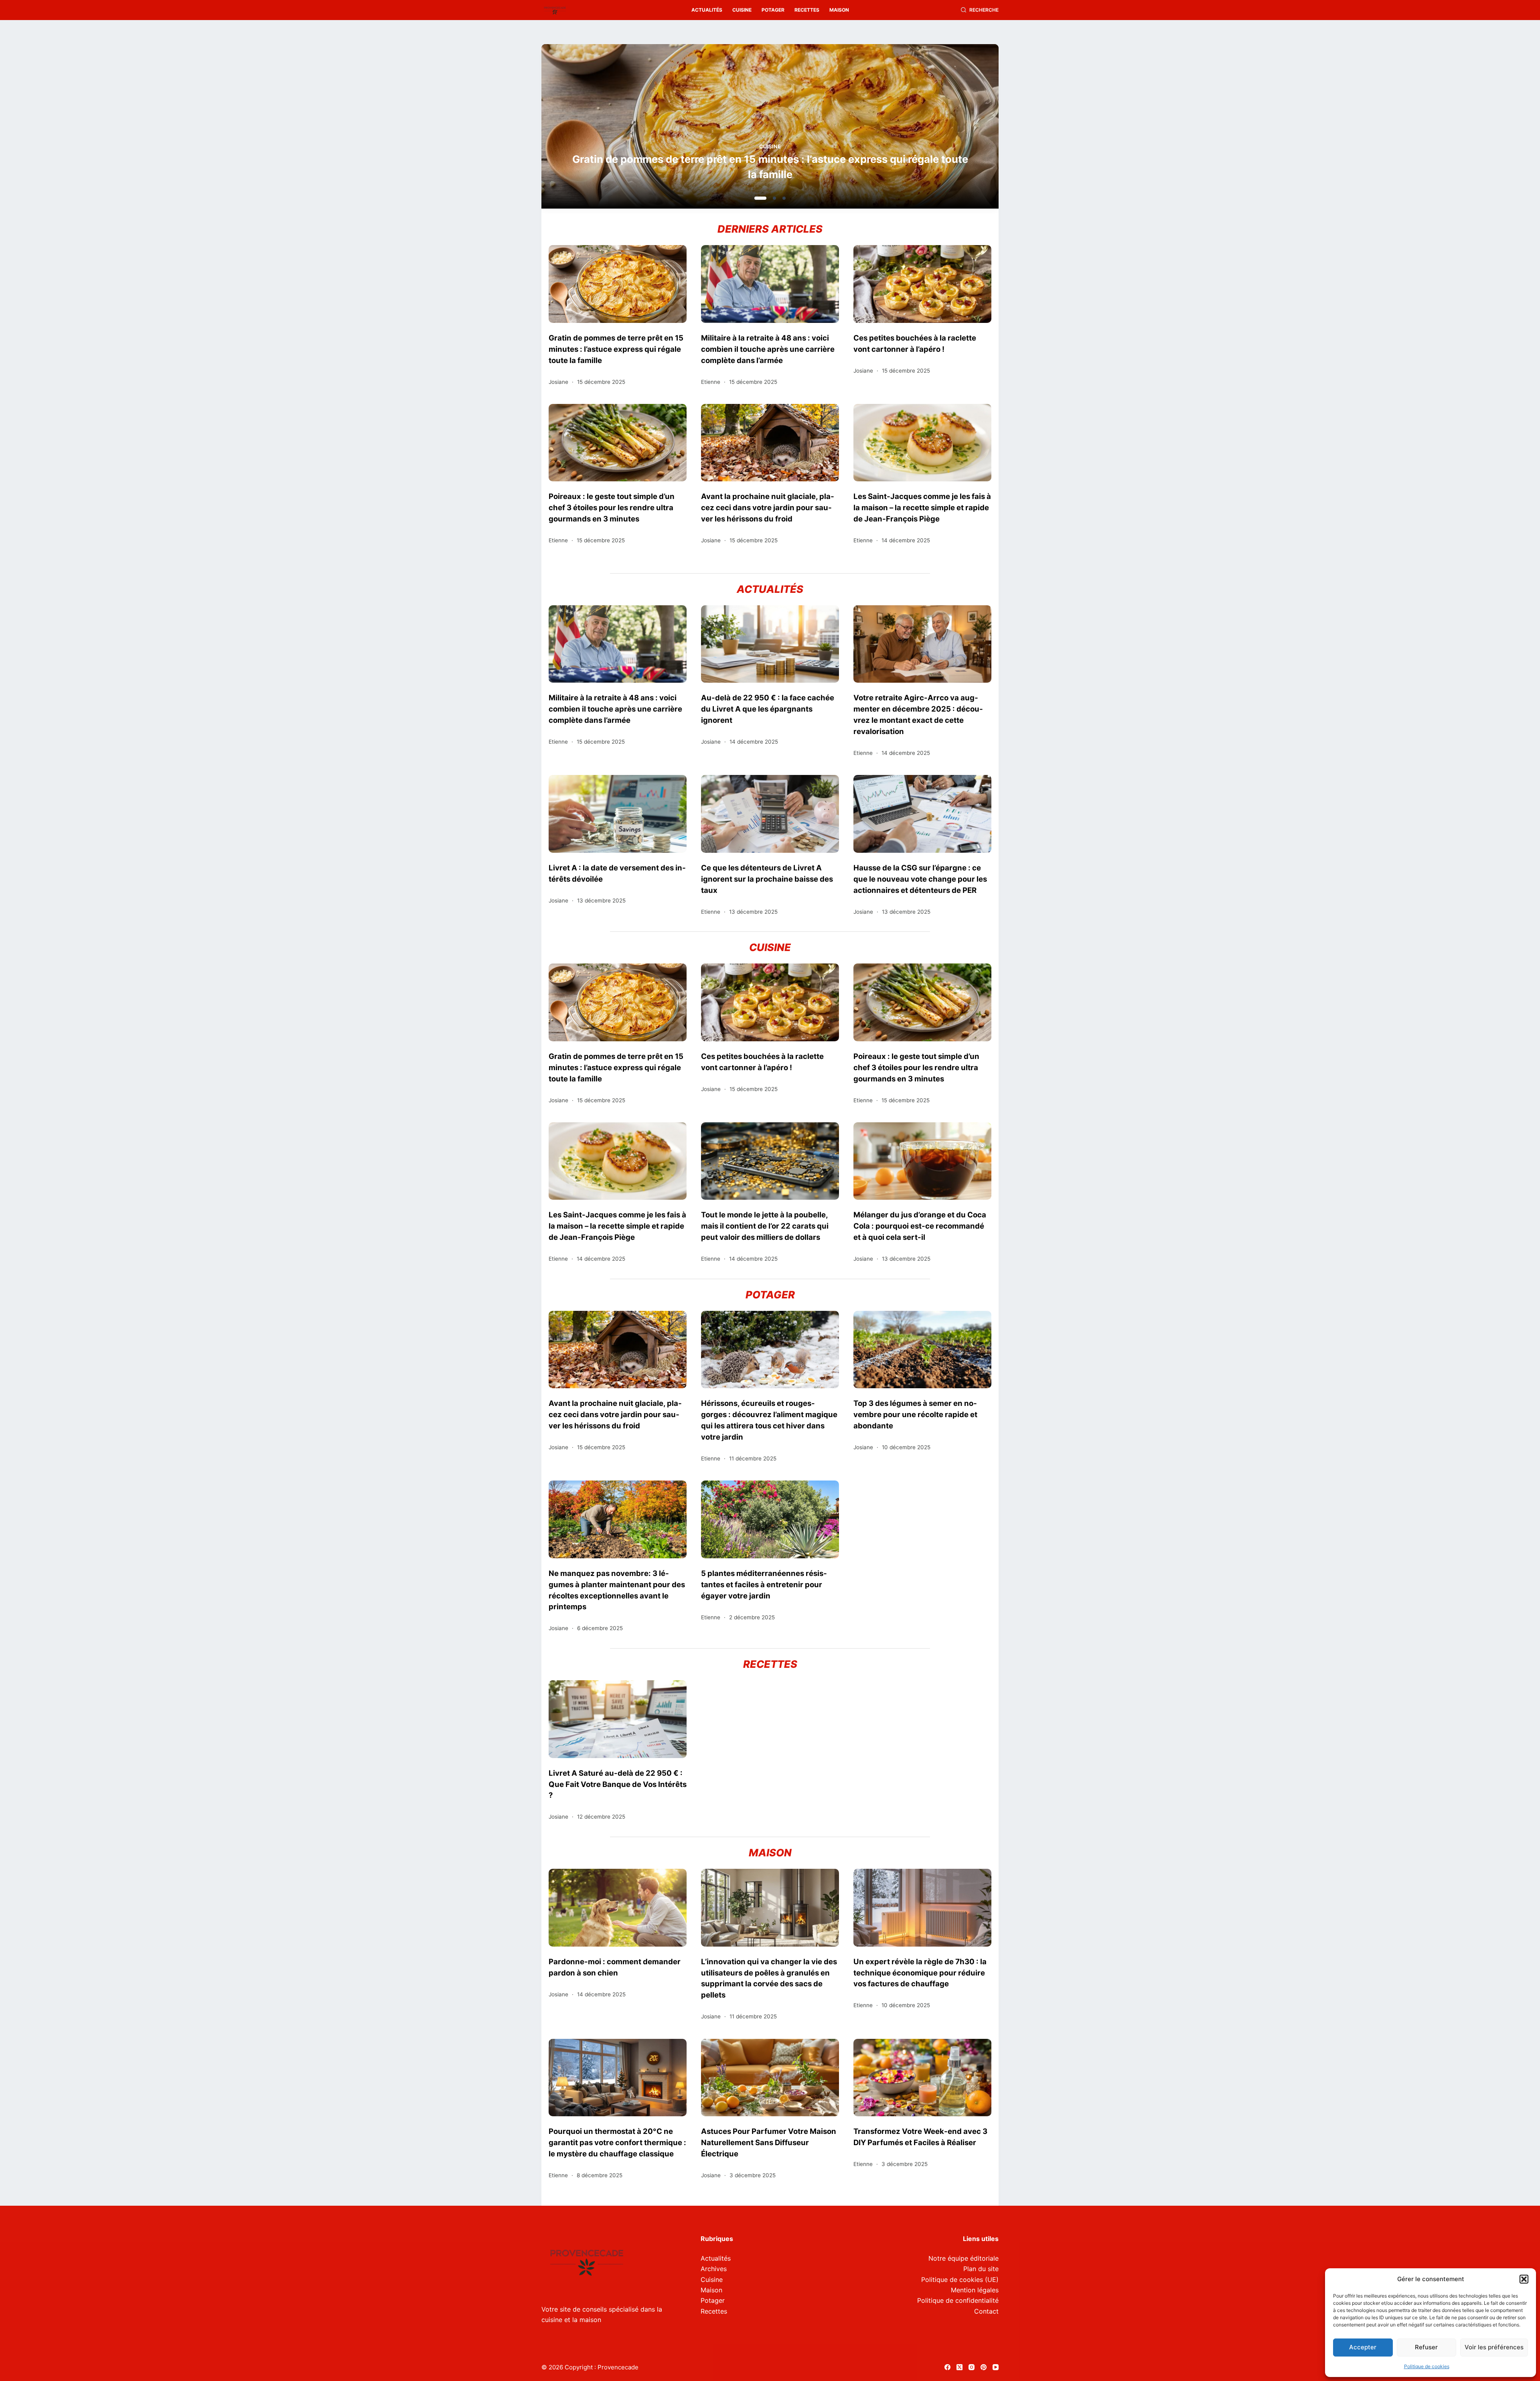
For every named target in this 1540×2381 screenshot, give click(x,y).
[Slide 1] (756, 198)
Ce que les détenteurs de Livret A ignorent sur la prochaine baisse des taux (767, 879)
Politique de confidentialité (958, 2300)
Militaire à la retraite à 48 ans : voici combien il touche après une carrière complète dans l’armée (768, 349)
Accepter (1363, 2347)
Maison (839, 10)
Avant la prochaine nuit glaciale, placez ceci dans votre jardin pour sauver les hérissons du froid (768, 507)
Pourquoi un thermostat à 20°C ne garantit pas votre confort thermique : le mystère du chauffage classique (617, 2142)
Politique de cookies (1427, 2366)
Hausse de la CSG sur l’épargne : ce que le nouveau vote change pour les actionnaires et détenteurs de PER (920, 879)
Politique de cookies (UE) (960, 2280)
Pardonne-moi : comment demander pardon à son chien (615, 1967)
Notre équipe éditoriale (964, 2258)
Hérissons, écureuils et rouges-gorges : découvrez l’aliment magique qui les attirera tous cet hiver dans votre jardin (769, 1420)
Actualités (707, 10)
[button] (1524, 2279)
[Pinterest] (984, 2367)
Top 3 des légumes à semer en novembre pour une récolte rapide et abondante (915, 1414)
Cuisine (742, 10)
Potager (773, 10)
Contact (986, 2311)
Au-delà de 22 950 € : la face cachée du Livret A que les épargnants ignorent (768, 709)
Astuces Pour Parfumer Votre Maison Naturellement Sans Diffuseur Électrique (769, 2142)
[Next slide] (954, 129)
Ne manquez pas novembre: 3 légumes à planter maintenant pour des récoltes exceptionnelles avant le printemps (617, 1590)
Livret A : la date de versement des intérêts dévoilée (617, 873)
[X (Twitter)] (959, 2367)
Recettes (807, 10)
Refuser (1426, 2347)
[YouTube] (996, 2367)
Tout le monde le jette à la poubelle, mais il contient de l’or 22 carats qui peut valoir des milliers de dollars (765, 1226)
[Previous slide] (586, 129)
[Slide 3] (780, 198)
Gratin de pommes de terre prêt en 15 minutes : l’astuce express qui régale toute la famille (616, 349)
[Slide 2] (766, 198)
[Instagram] (972, 2367)
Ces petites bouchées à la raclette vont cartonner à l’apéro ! (795, 174)
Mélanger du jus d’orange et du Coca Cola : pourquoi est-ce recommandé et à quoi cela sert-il (920, 1226)
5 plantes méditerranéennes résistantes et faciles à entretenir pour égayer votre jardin (764, 1584)
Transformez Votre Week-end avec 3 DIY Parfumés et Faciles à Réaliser (920, 2137)
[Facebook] (947, 2367)
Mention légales (975, 2290)
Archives (714, 2269)
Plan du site (981, 2269)
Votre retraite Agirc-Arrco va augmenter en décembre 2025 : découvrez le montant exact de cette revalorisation (918, 714)
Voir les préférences (1494, 2347)
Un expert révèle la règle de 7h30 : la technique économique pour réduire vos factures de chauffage (920, 1973)
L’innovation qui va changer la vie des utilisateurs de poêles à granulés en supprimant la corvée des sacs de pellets (769, 1978)
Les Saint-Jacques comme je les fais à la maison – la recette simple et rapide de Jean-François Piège (922, 507)
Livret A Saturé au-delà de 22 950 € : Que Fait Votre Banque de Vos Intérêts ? (618, 1784)
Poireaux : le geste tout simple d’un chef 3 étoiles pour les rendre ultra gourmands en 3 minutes (612, 507)
